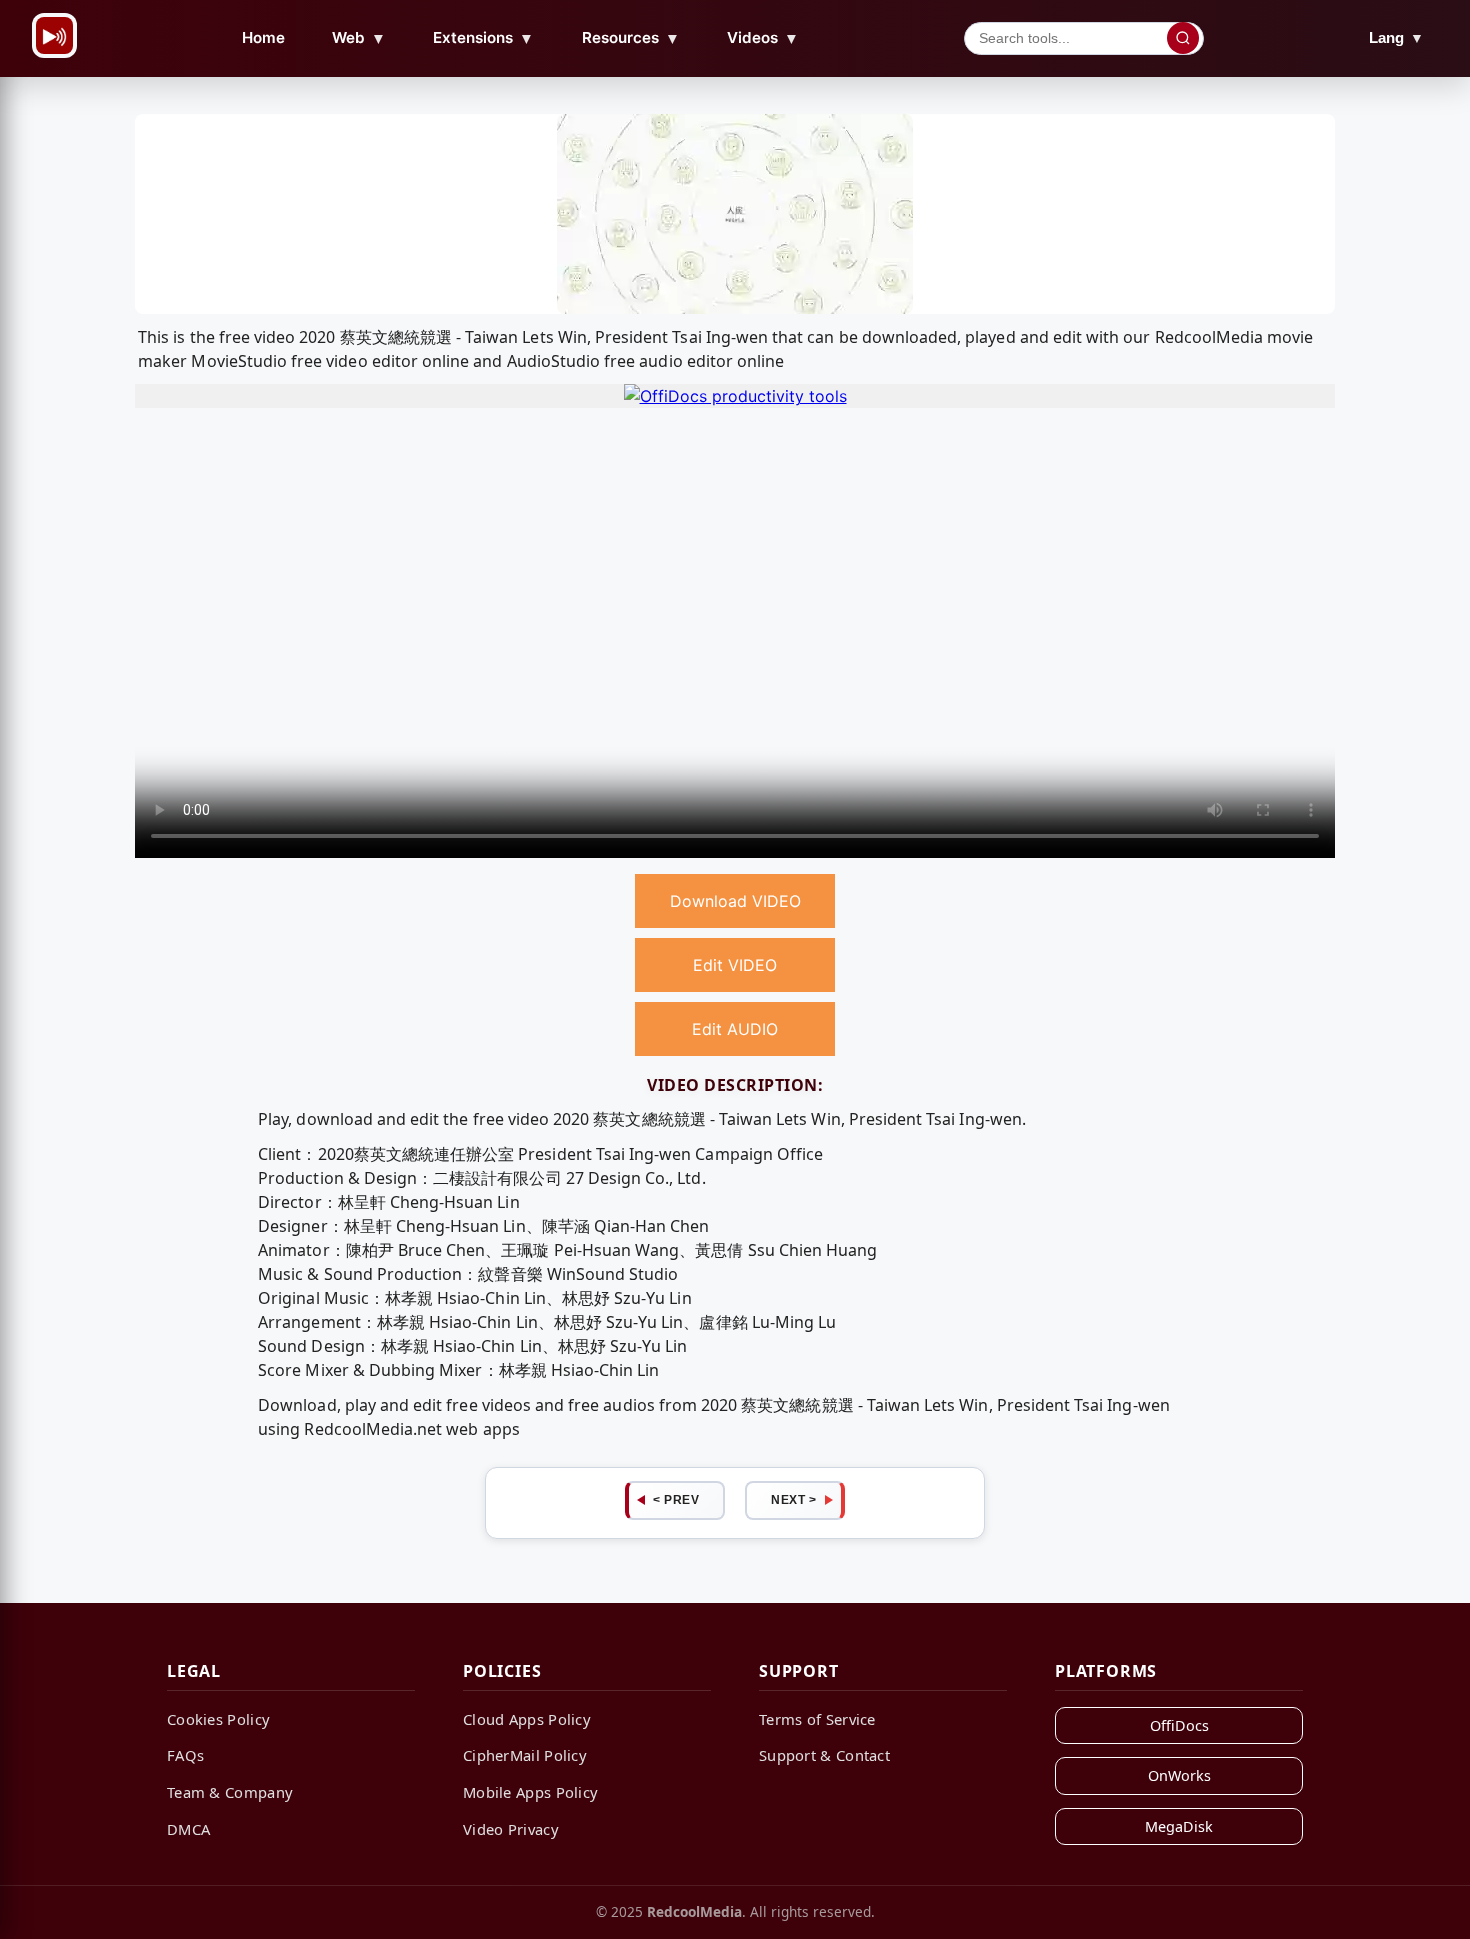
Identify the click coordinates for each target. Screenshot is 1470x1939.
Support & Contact (824, 1755)
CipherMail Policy (525, 1755)
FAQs (185, 1755)
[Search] (1183, 38)
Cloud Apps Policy (527, 1719)
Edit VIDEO (735, 965)
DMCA (188, 1829)
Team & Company (230, 1792)
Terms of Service (817, 1719)
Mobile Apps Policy (530, 1792)
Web (359, 38)
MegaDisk (1179, 1826)
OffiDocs (1179, 1725)
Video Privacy (511, 1829)
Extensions (483, 38)
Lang (1396, 37)
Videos (763, 38)
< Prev (676, 1500)
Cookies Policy (218, 1719)
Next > (793, 1500)
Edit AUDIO (735, 1029)
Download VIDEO (735, 901)
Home (263, 37)
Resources (631, 38)
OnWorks (1179, 1775)
